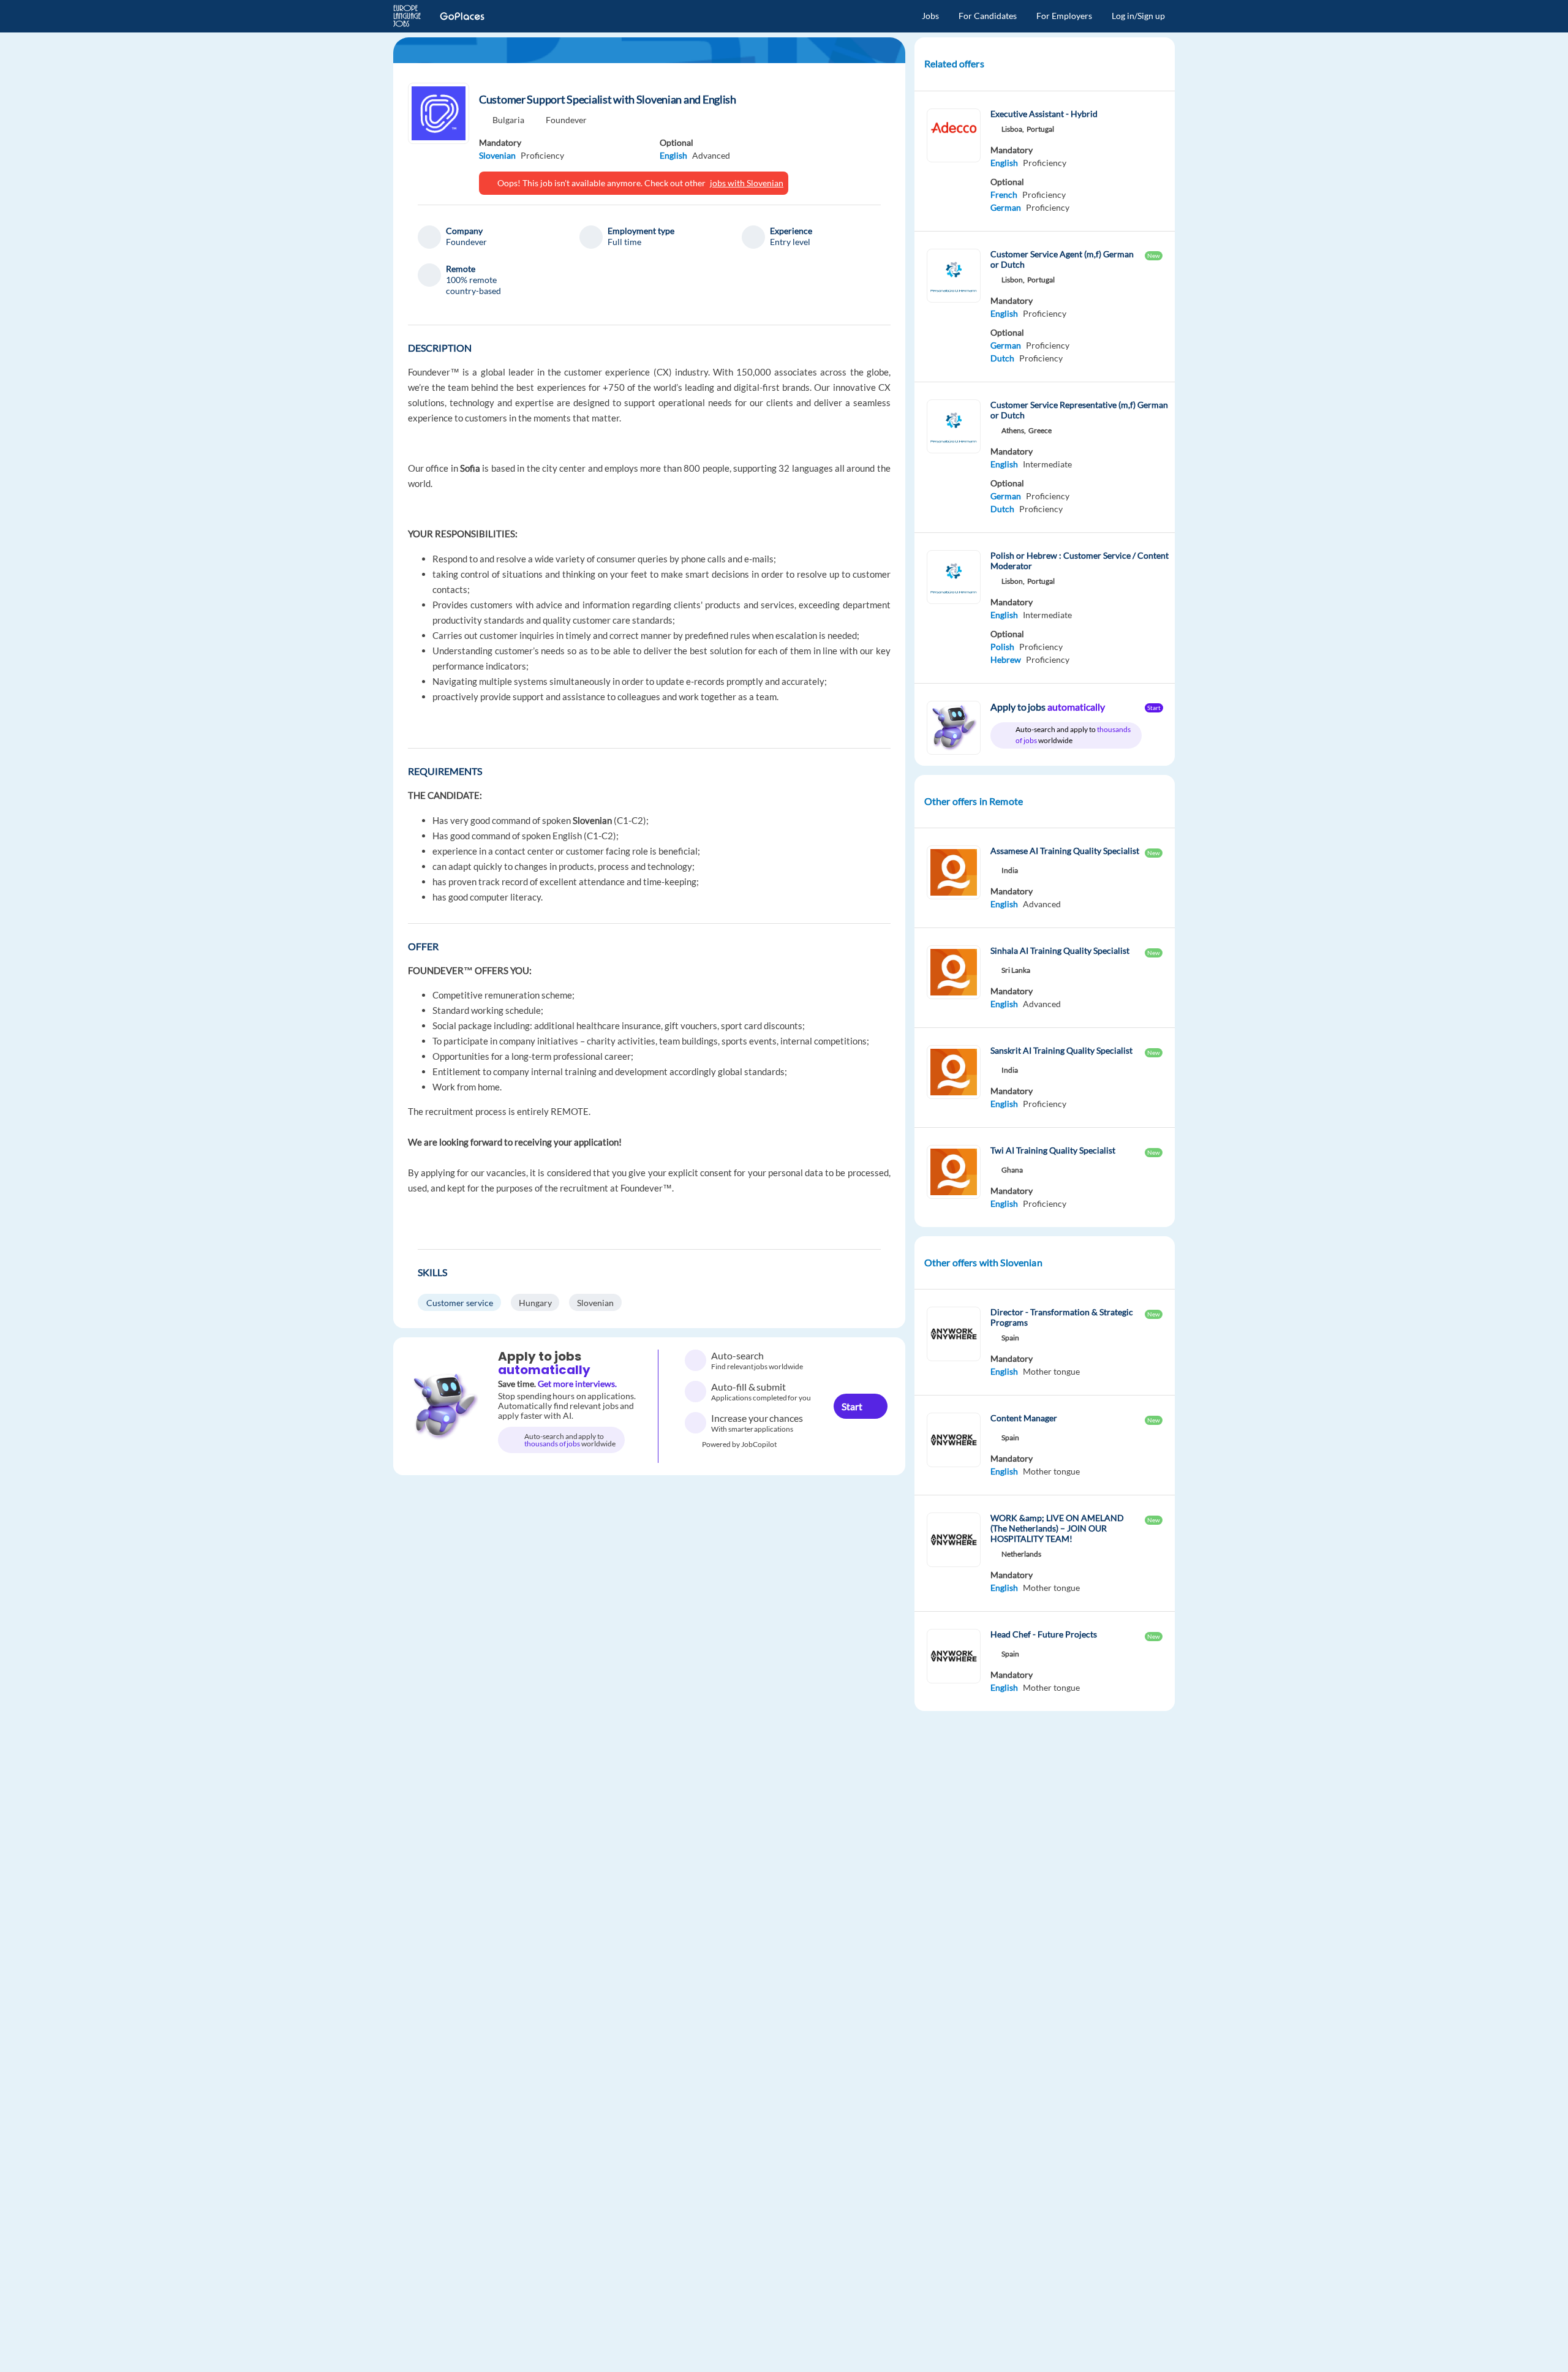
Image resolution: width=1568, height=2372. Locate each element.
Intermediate (1047, 464)
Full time (624, 242)
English (673, 155)
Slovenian (497, 155)
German (1006, 207)
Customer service (460, 1303)
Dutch (1002, 358)
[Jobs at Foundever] (439, 113)
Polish (1002, 647)
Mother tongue (1051, 1371)
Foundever (566, 120)
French (1004, 195)
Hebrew (1006, 659)
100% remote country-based (473, 285)
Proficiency (542, 155)
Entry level (790, 242)
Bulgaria (508, 120)
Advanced (1042, 904)
